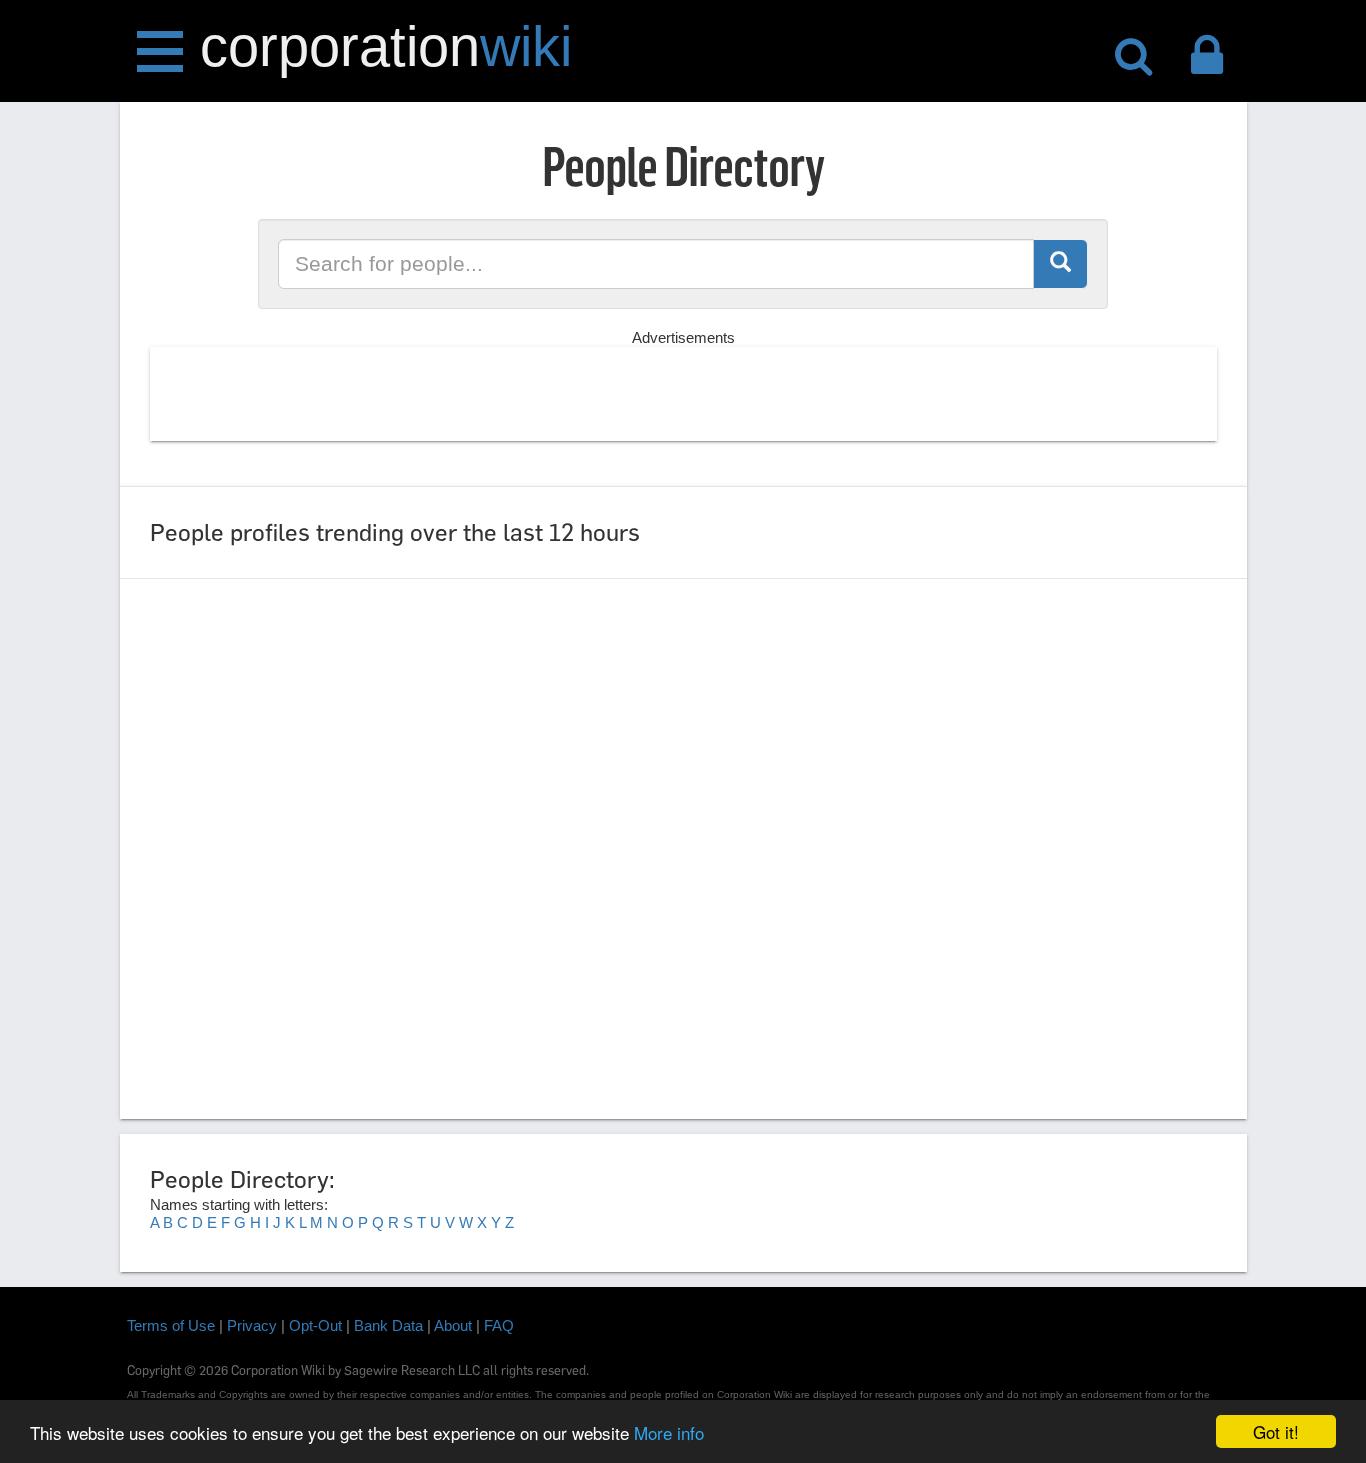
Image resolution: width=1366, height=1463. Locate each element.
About (453, 1325)
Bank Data (388, 1325)
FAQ (499, 1325)
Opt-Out (315, 1325)
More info (669, 1432)
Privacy (252, 1325)
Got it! (1276, 1431)
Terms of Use (171, 1325)
